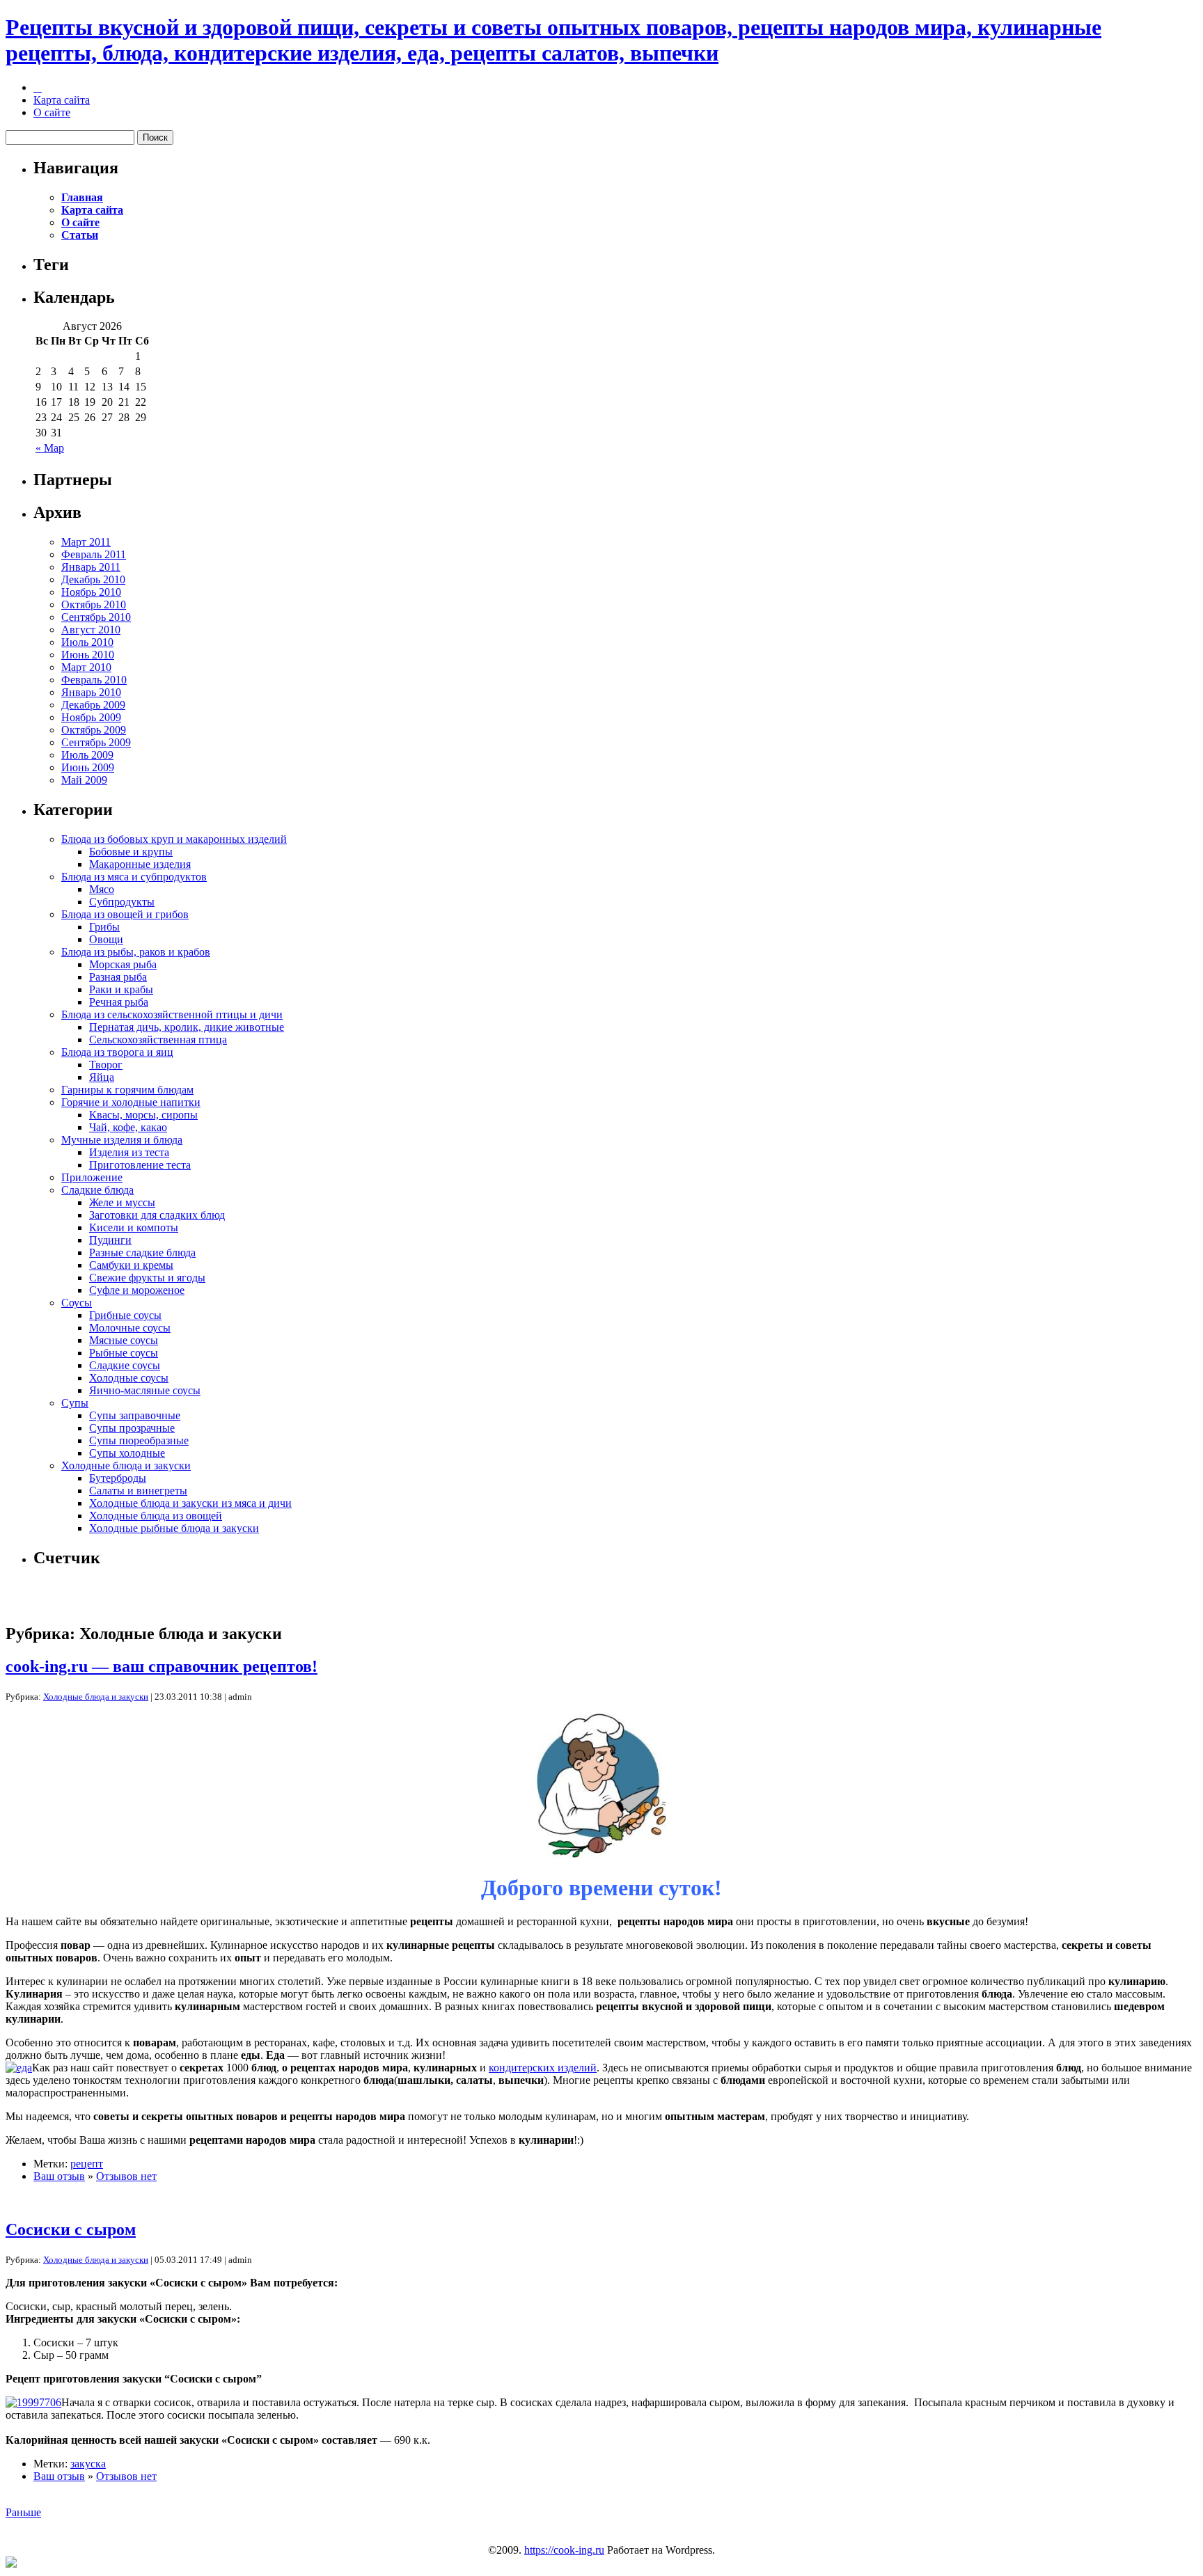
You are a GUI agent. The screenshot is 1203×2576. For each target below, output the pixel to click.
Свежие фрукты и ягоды (147, 1278)
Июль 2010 (87, 642)
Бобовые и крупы (131, 852)
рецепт (87, 2164)
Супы (75, 1403)
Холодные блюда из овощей (156, 1516)
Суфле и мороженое (137, 1290)
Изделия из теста (129, 1152)
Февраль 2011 (94, 554)
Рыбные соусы (124, 1353)
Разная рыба (118, 977)
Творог (106, 1065)
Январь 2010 (91, 692)
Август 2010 (91, 630)
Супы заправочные (135, 1415)
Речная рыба (119, 1002)
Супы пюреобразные (139, 1440)
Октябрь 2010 (94, 605)
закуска (88, 2464)
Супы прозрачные (132, 1428)
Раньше (23, 2512)
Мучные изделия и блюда (122, 1140)
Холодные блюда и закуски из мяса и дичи (190, 1503)
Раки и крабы (121, 989)
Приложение (92, 1177)
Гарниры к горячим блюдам (127, 1090)
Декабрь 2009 (93, 705)
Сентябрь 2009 (96, 742)
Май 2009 (84, 780)
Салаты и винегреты (138, 1491)
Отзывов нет (126, 2176)
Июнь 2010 (88, 655)
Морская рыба (123, 964)
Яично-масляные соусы (145, 1390)
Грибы (104, 927)
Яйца (102, 1077)
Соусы (77, 1303)
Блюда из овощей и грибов (125, 914)
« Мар (50, 448)
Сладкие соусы (125, 1365)
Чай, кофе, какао (128, 1127)
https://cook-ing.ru (564, 2550)
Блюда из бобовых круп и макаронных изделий (174, 839)
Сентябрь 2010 (96, 617)
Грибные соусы (125, 1315)
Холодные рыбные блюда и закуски (174, 1528)
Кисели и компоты (134, 1227)
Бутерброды (118, 1478)
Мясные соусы (124, 1340)
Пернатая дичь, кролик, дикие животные (187, 1027)
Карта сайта (62, 100)
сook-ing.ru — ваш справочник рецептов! (162, 1666)
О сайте (52, 112)
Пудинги (110, 1240)
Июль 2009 (87, 755)
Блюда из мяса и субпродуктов (134, 877)
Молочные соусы (130, 1328)
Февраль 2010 (94, 680)
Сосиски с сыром (71, 2229)
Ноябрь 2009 (91, 717)
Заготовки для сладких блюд (157, 1215)
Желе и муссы (122, 1202)
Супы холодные (127, 1453)
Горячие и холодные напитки (131, 1102)
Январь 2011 (91, 567)
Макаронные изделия (140, 864)
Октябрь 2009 (94, 730)
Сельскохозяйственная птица (158, 1040)
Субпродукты (122, 902)
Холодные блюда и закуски (126, 1465)
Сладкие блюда (97, 1190)
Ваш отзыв (59, 2176)
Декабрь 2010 (93, 579)
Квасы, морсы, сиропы (143, 1115)
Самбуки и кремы (131, 1265)
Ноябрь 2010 (91, 592)
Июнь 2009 (88, 767)
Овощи (106, 939)
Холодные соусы (129, 1378)
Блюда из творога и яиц (117, 1052)
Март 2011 (86, 542)
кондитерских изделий (543, 2068)
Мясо (102, 889)
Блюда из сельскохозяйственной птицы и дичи (172, 1014)
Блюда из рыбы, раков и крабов (136, 952)
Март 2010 (86, 667)
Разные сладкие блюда (142, 1253)
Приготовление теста (140, 1165)
